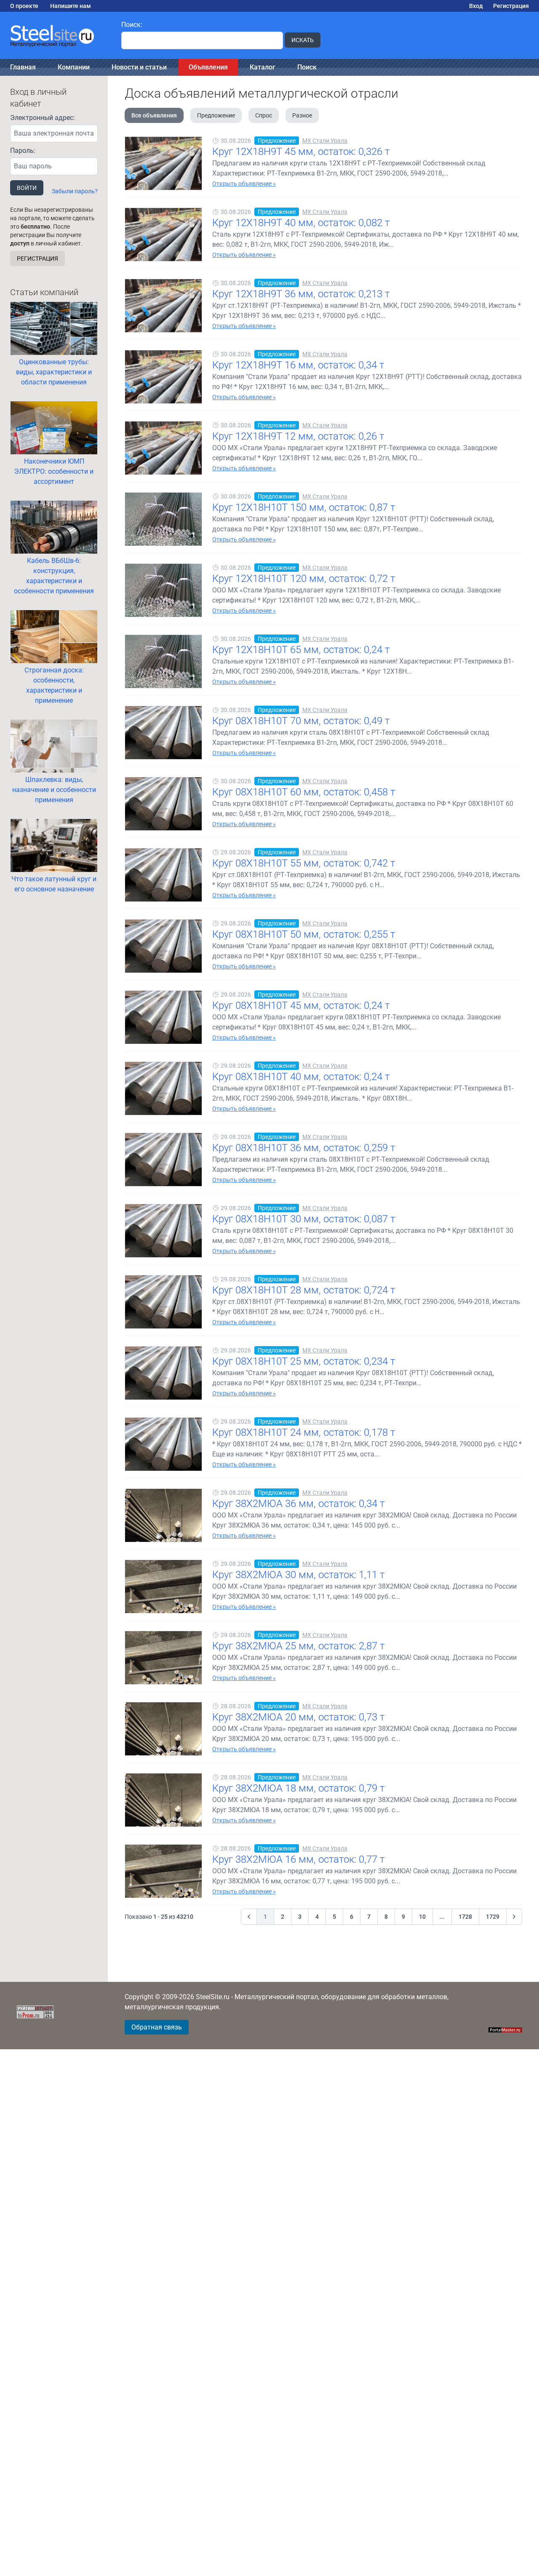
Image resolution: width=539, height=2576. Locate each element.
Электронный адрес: (43, 118)
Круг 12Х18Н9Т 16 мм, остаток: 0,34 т (298, 365)
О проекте (24, 6)
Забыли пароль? (75, 191)
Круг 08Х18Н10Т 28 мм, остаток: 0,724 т (304, 1290)
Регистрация (511, 6)
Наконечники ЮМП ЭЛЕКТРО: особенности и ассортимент (54, 471)
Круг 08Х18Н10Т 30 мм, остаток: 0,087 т (304, 1219)
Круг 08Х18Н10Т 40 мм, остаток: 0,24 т (301, 1077)
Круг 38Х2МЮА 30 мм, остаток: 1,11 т (298, 1575)
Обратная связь (157, 2027)
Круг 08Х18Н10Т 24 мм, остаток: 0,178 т (304, 1432)
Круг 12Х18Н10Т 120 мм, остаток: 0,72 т (304, 579)
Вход (476, 6)
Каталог (263, 67)
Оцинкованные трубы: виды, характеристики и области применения (54, 372)
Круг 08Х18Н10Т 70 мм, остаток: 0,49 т (301, 721)
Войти (27, 188)
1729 (493, 1917)
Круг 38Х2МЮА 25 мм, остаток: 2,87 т (298, 1646)
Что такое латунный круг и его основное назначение (54, 884)
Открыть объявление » (244, 184)
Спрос (264, 115)
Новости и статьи (139, 67)
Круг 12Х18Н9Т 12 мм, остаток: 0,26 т (298, 436)
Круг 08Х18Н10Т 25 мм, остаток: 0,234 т (304, 1361)
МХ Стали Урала (325, 141)
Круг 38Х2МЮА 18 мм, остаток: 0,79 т (298, 1788)
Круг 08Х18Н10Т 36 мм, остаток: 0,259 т (304, 1148)
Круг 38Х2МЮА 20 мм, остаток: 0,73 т (298, 1717)
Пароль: (23, 151)
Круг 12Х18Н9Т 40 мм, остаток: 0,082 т (301, 223)
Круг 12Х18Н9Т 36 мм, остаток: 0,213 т (301, 294)
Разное (302, 115)
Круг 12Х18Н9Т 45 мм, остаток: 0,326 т (301, 152)
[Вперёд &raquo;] (514, 1917)
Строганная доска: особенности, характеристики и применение (54, 685)
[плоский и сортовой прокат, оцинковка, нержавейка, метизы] (56, 35)
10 (422, 1917)
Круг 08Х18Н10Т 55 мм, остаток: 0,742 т (304, 863)
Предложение (216, 115)
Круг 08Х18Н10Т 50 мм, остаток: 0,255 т (304, 934)
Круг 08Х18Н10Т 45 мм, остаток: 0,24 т (301, 1005)
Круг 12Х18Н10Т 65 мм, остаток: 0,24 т (301, 650)
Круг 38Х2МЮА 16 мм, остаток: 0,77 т (298, 1859)
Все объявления (154, 115)
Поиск (307, 67)
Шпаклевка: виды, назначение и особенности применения (54, 790)
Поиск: (132, 25)
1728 (465, 1917)
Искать (303, 40)
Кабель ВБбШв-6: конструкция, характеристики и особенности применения (54, 576)
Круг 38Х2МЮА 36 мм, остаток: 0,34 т (298, 1504)
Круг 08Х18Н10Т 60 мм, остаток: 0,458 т (304, 792)
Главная (23, 67)
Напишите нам (71, 6)
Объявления (208, 67)
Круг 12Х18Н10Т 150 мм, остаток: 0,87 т (304, 507)
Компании (74, 67)
